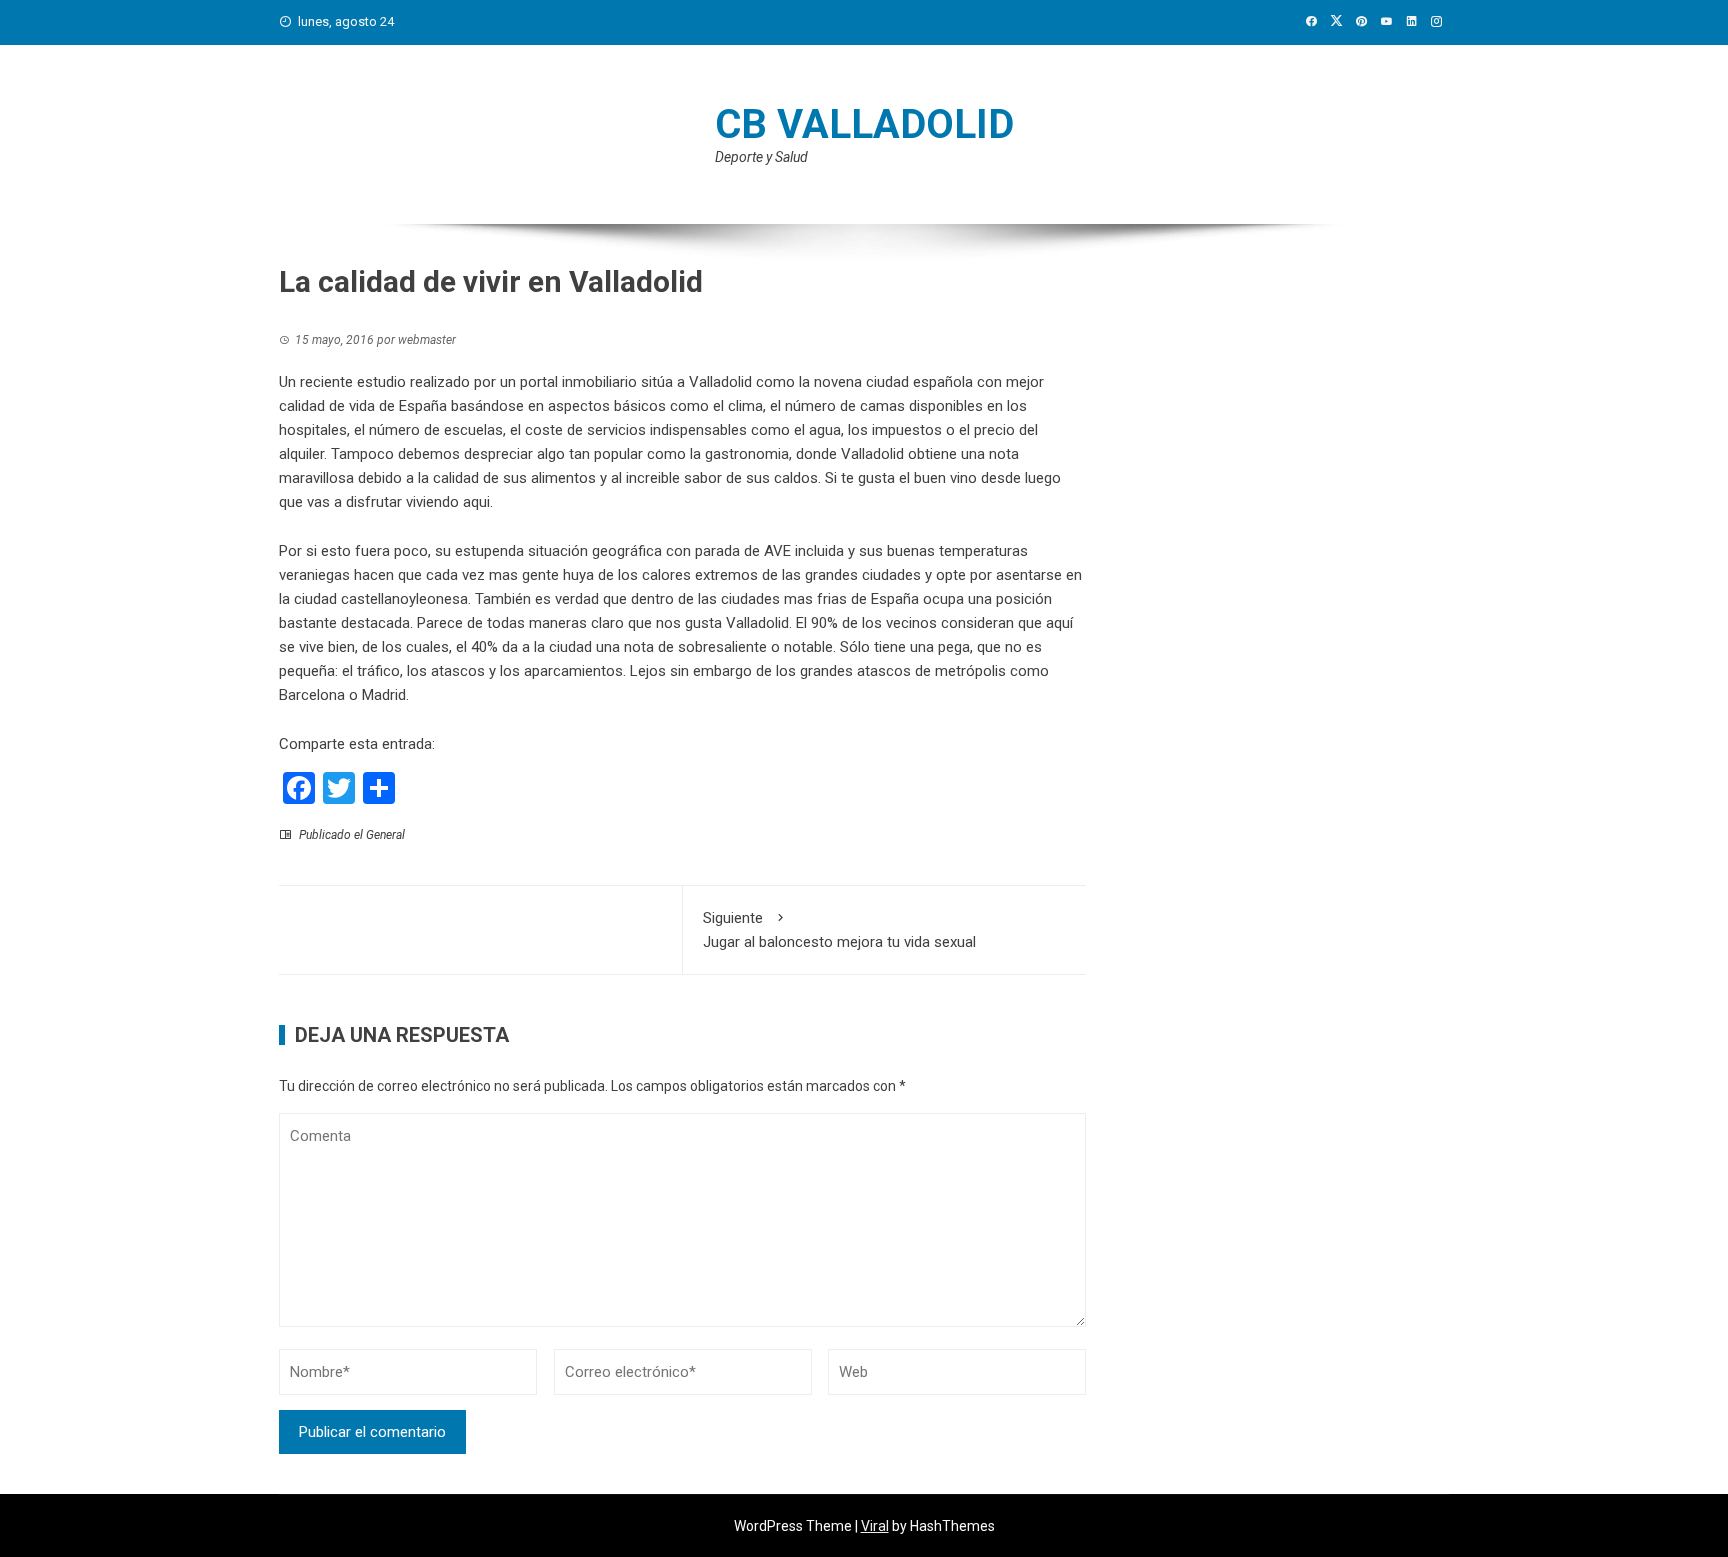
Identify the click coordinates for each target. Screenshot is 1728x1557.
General (385, 835)
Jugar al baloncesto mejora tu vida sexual (839, 930)
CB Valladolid (864, 124)
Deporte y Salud (761, 157)
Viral (875, 1526)
